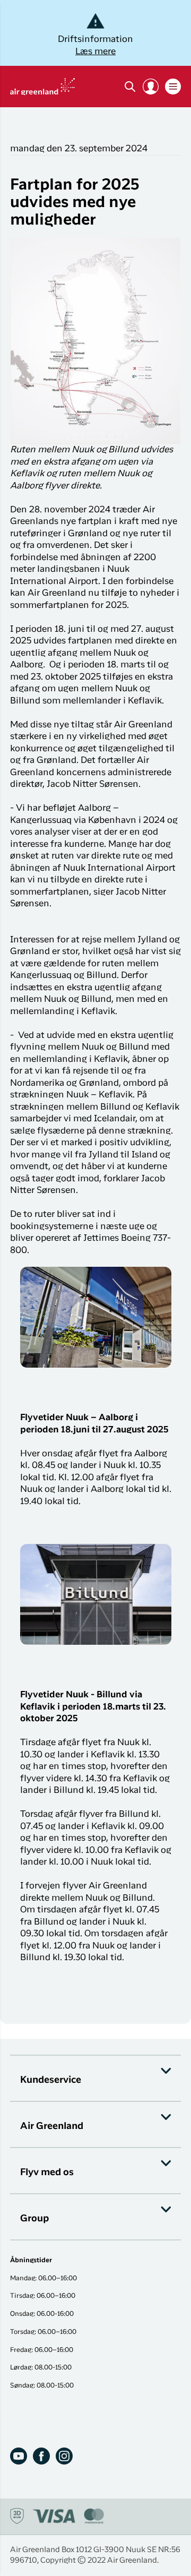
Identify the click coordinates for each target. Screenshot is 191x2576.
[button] (151, 87)
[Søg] (130, 87)
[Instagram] (64, 2456)
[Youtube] (19, 2456)
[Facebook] (41, 2456)
